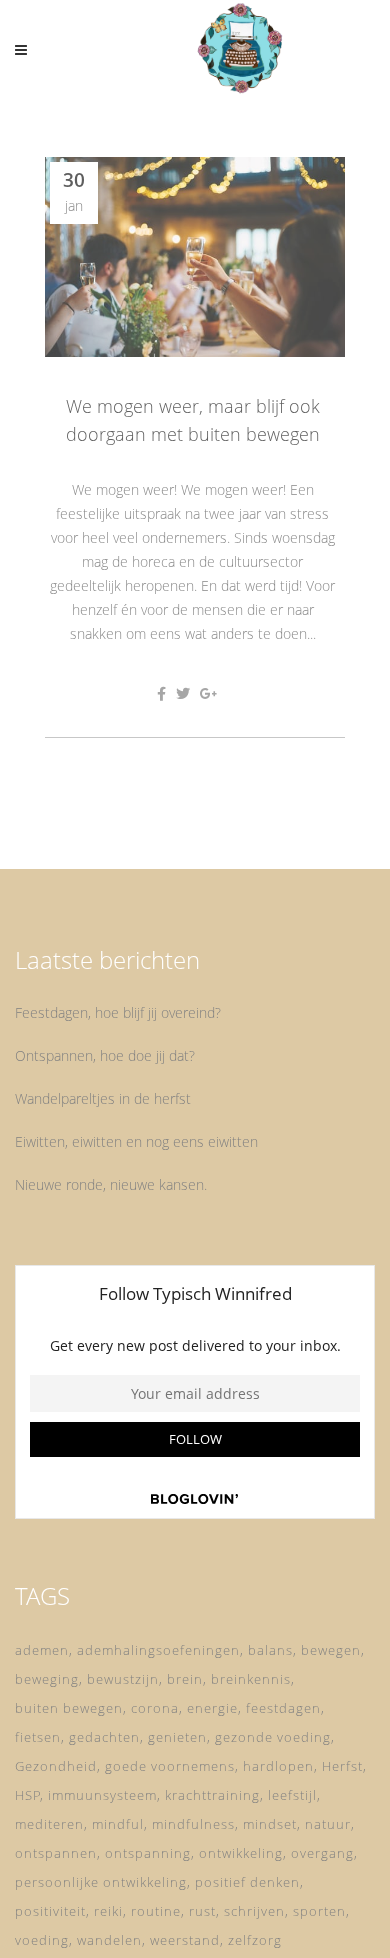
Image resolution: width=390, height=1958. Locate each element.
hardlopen (278, 1766)
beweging (47, 1679)
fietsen (38, 1737)
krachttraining (212, 1795)
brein (185, 1679)
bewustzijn (123, 1679)
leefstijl (292, 1795)
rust (202, 1911)
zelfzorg (255, 1940)
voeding (42, 1940)
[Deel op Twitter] (183, 693)
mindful (118, 1824)
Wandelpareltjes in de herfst (103, 1098)
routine (156, 1911)
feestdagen (283, 1708)
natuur (328, 1824)
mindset (270, 1824)
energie (212, 1708)
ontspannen (56, 1853)
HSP (28, 1795)
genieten (177, 1737)
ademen (42, 1650)
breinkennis (251, 1679)
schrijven (254, 1911)
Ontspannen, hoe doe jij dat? (105, 1055)
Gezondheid (56, 1766)
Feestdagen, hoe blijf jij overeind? (118, 1012)
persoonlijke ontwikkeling (101, 1882)
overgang (322, 1853)
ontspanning (148, 1853)
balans (270, 1650)
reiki (108, 1911)
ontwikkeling (241, 1853)
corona (155, 1708)
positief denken (247, 1882)
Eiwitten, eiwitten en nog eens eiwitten (136, 1141)
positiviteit (50, 1911)
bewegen (331, 1650)
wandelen (109, 1940)
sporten (319, 1911)
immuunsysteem (102, 1795)
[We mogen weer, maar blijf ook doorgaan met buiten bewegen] (195, 257)
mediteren (49, 1824)
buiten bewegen (69, 1708)
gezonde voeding (273, 1737)
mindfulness (193, 1824)
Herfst (342, 1766)
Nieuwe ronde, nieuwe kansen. (111, 1184)
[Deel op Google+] (209, 693)
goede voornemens (170, 1766)
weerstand (185, 1940)
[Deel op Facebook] (161, 693)
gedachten (104, 1737)
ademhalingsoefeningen (158, 1650)
